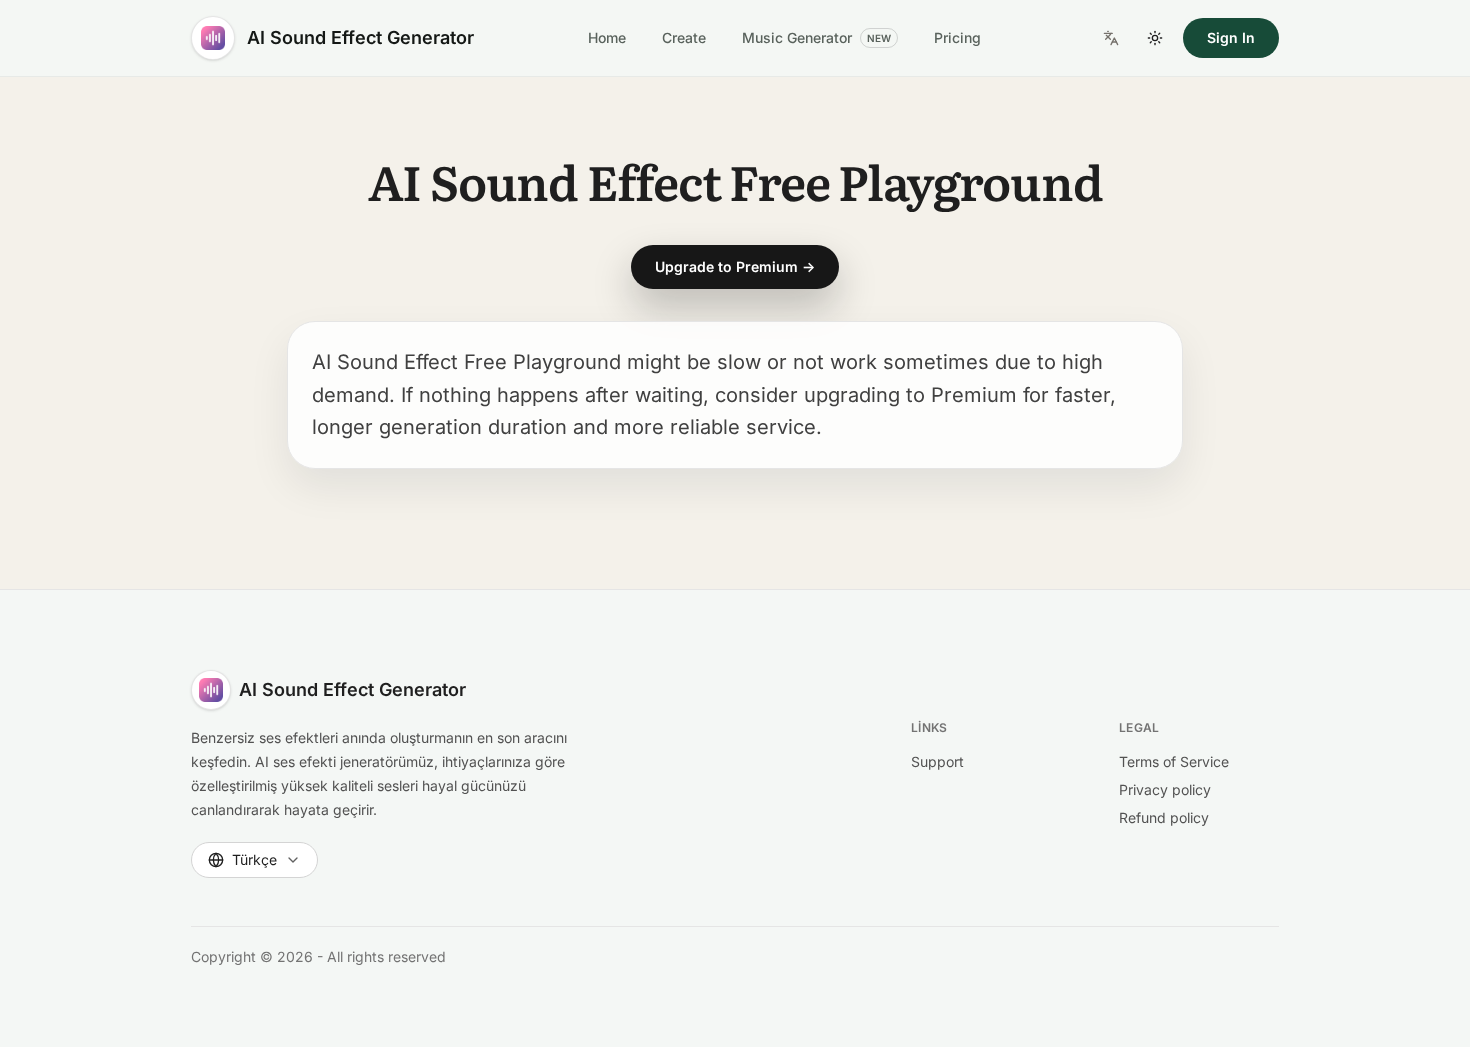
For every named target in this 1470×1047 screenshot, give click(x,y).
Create (684, 37)
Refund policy (1164, 817)
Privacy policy (1165, 789)
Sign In (1231, 37)
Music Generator (816, 37)
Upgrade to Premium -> (735, 266)
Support (937, 761)
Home (607, 37)
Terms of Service (1174, 761)
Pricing (957, 37)
